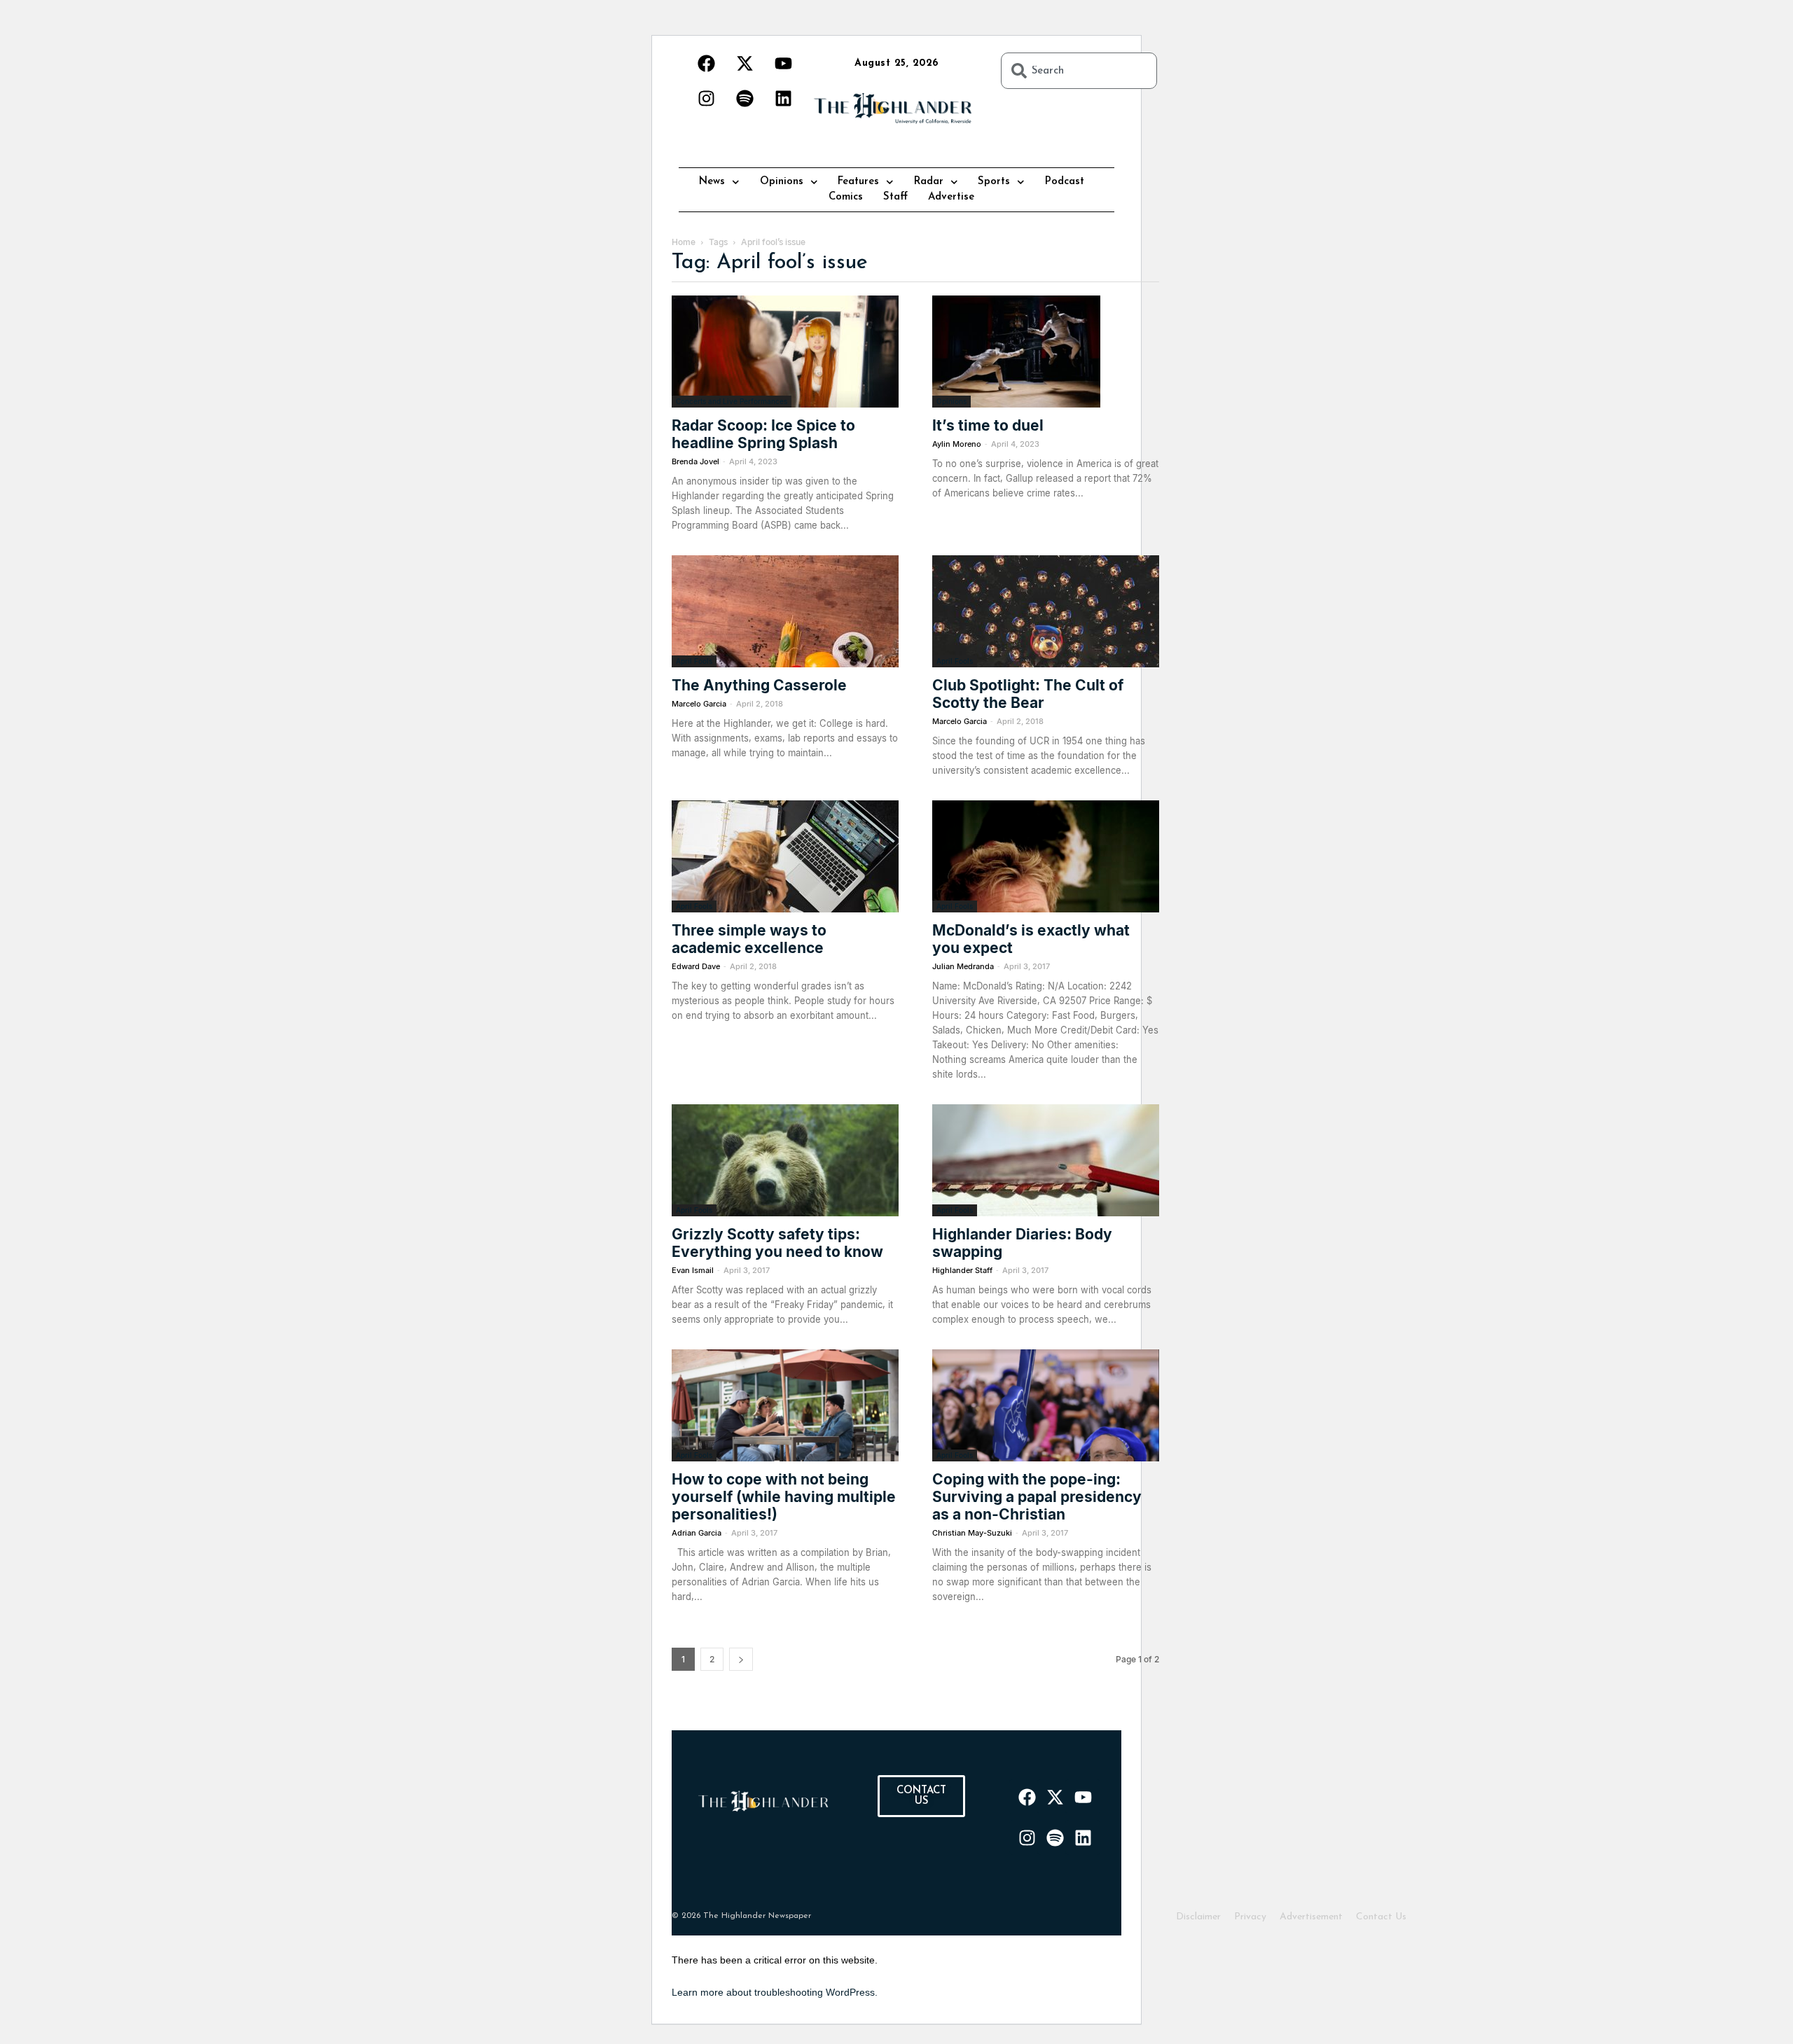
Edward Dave (696, 966)
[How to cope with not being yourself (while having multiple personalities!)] (785, 1405)
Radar (929, 182)
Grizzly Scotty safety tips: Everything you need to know (777, 1243)
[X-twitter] (745, 63)
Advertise (951, 197)
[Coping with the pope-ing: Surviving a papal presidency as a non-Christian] (1046, 1405)
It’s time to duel (988, 425)
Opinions (782, 182)
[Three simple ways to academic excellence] (785, 856)
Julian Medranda (963, 966)
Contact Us (1381, 1917)
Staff (895, 197)
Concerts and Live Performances (732, 401)
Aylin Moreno (957, 444)
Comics (846, 197)
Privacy (1250, 1917)
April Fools (694, 661)
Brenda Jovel (695, 461)
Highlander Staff (962, 1270)
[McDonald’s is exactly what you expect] (1046, 856)
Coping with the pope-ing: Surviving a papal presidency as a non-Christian (1037, 1497)
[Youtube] (783, 63)
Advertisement (1311, 1917)
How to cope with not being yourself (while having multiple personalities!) (784, 1497)
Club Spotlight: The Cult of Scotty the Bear (1028, 694)
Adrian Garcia (697, 1533)
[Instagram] (706, 98)
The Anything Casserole (759, 685)
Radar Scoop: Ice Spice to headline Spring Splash (763, 434)
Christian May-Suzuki (972, 1533)
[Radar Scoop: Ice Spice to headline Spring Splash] (785, 352)
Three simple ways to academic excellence (749, 939)
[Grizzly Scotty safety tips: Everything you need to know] (785, 1160)
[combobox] (1079, 71)
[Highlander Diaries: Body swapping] (1046, 1160)
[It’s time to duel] (1046, 352)
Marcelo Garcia (699, 704)
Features (858, 182)
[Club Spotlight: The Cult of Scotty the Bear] (1046, 611)
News (712, 182)
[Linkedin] (783, 98)
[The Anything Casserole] (785, 611)
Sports (994, 182)
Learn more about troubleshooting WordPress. (775, 1992)
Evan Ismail (693, 1270)
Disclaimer (1198, 1917)
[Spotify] (745, 98)
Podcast (1065, 182)
